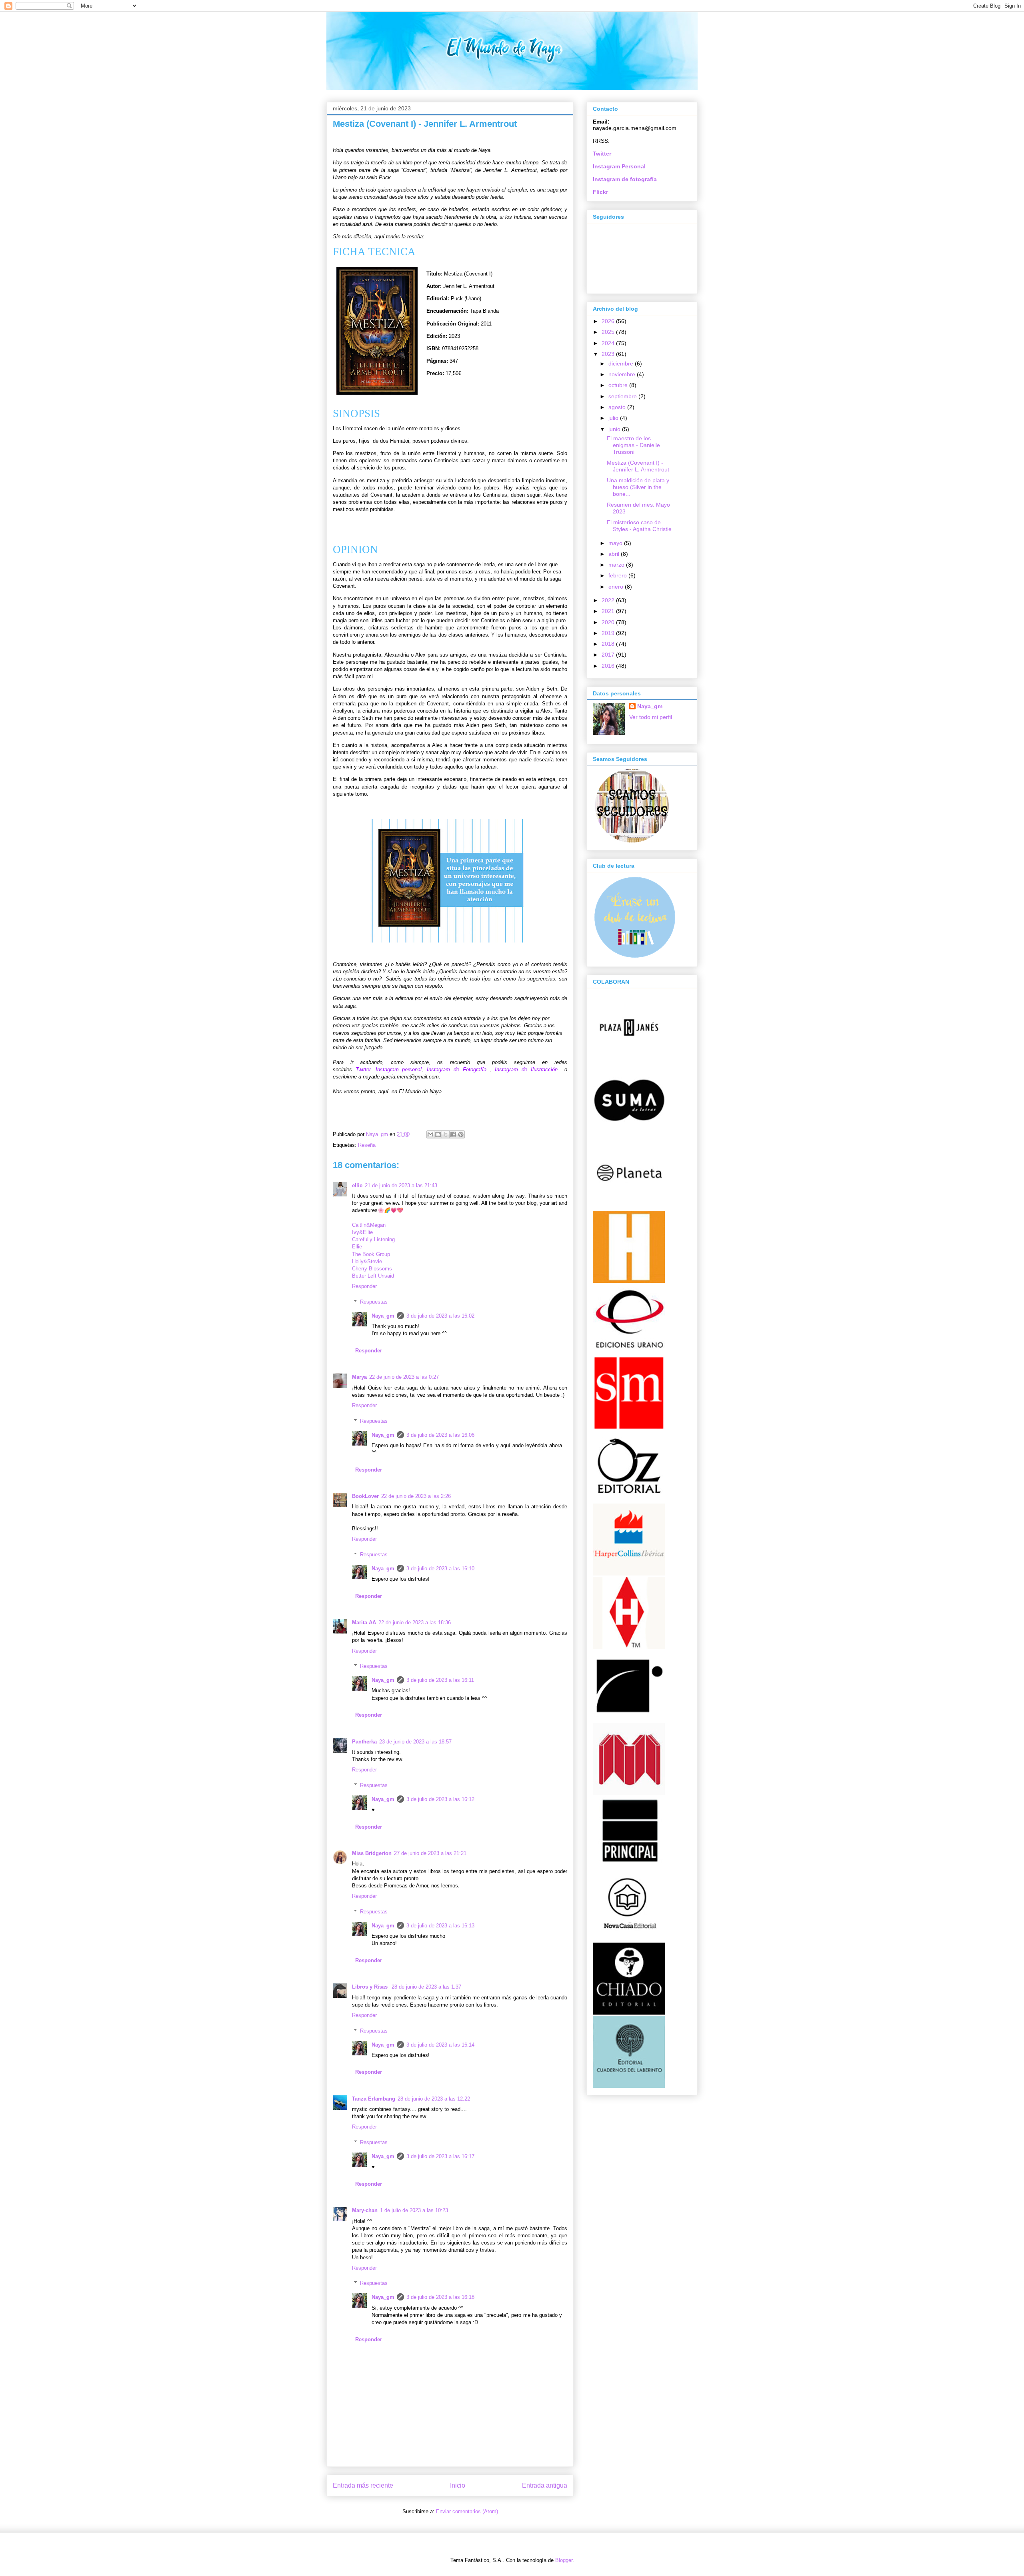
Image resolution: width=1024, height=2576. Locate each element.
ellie (357, 1185)
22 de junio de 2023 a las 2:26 (416, 1496)
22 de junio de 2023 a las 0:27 (404, 1377)
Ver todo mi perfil (651, 717)
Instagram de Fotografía (457, 1069)
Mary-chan (365, 2210)
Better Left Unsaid (373, 1276)
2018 (609, 644)
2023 (609, 354)
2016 (609, 666)
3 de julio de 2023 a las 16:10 (440, 1569)
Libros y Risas (371, 1987)
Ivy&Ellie (362, 1232)
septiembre (623, 396)
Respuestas (374, 1302)
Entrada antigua (545, 2485)
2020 (609, 622)
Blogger (564, 2560)
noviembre (623, 374)
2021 (609, 611)
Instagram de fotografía (625, 179)
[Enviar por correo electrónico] (430, 1134)
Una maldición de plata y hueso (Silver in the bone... (638, 487)
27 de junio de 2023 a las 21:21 (430, 1853)
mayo (616, 543)
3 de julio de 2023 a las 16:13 (440, 1926)
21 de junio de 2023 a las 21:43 (401, 1185)
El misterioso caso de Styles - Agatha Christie (639, 526)
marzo (617, 565)
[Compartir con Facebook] (453, 1134)
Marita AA (364, 1622)
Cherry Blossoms (372, 1269)
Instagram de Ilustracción (526, 1069)
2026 (609, 321)
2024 (609, 343)
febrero (618, 575)
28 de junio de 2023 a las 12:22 (434, 2099)
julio (614, 418)
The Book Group (371, 1254)
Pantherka (364, 1742)
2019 (609, 633)
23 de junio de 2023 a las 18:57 (415, 1742)
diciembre (622, 363)
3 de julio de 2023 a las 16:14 (440, 2045)
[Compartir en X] (446, 1134)
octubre (619, 385)
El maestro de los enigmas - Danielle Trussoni (633, 445)
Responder (364, 1286)
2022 (609, 600)
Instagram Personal (619, 166)
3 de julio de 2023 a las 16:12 (440, 1799)
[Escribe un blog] (438, 1134)
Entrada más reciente (363, 2485)
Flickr (600, 192)
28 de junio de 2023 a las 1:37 (426, 1987)
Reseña (367, 1145)
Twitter (363, 1069)
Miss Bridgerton (372, 1853)
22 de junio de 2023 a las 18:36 (415, 1622)
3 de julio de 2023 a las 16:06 (440, 1435)
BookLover (365, 1496)
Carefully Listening (373, 1239)
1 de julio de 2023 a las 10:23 (414, 2210)
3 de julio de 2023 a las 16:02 (440, 1316)
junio (615, 429)
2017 (609, 655)
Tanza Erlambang (374, 2099)
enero (617, 587)
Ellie (357, 1247)
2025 (609, 332)
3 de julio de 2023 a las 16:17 (440, 2156)
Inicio (458, 2485)
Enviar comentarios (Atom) (467, 2511)
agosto (618, 407)
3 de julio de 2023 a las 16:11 (440, 1680)
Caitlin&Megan (369, 1225)
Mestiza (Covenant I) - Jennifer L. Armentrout (638, 466)
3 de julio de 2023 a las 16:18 (440, 2297)
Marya (359, 1377)
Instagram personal (399, 1069)
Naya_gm (383, 1316)
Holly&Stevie (367, 1261)
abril (615, 554)
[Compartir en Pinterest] (461, 1134)
